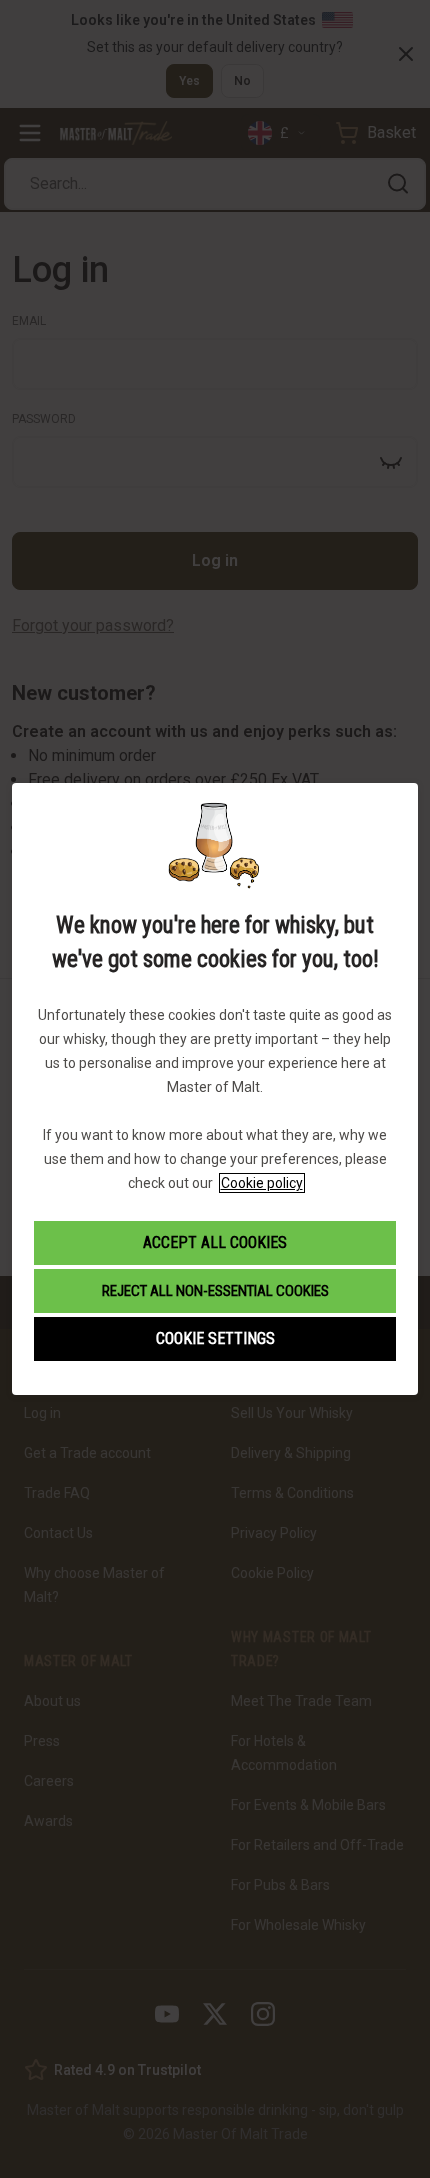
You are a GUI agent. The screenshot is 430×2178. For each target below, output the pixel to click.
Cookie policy (262, 1183)
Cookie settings (215, 1338)
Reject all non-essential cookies (215, 1291)
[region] (215, 1089)
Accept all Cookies (215, 1242)
